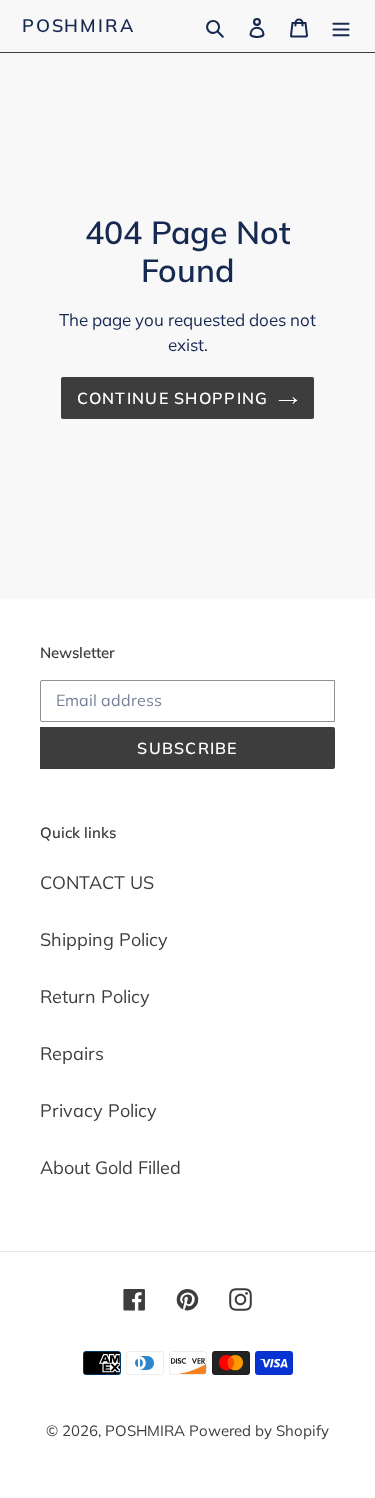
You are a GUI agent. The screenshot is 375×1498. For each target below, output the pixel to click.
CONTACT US (97, 882)
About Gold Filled (110, 1167)
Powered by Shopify (259, 1430)
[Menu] (341, 25)
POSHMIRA (78, 26)
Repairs (72, 1053)
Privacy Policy (98, 1110)
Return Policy (95, 996)
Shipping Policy (104, 939)
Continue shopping (173, 398)
